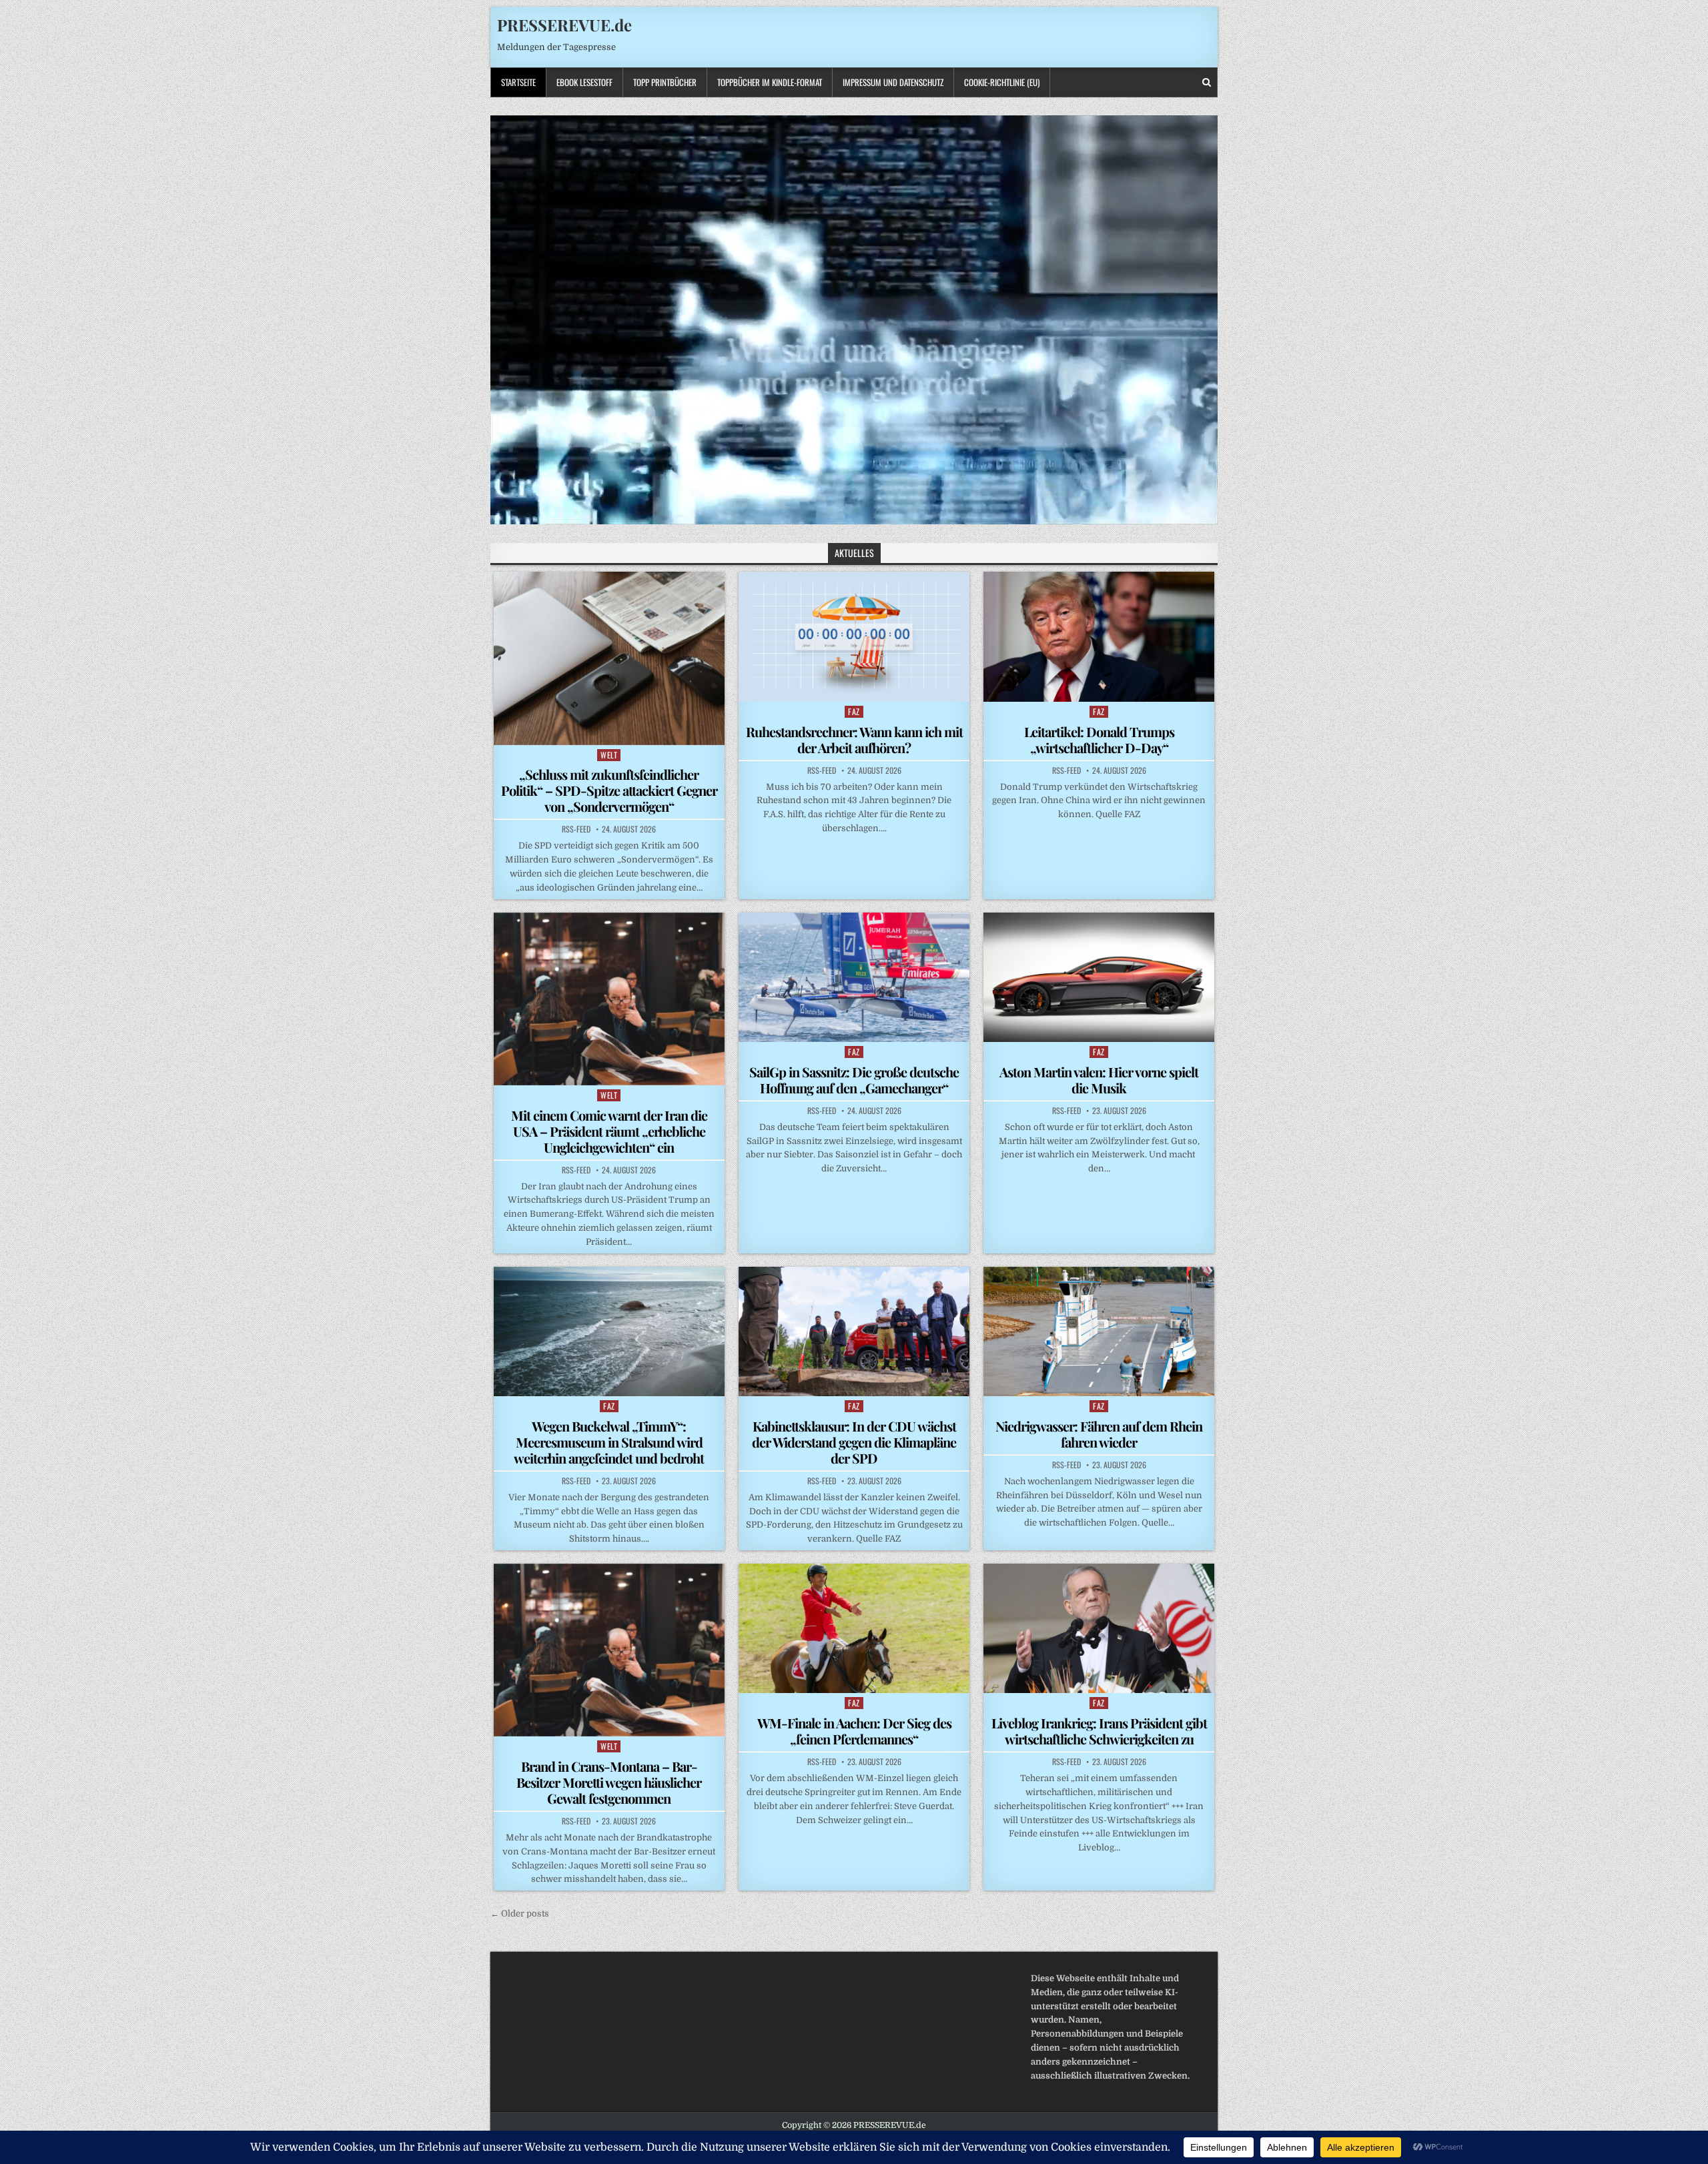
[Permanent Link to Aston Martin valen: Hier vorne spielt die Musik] (1099, 977)
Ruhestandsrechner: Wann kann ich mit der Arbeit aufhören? (854, 739)
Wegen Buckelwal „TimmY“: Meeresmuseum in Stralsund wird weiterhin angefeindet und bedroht (609, 1442)
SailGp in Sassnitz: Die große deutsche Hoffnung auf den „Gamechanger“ (854, 1080)
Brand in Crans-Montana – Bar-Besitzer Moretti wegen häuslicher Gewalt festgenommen (609, 1782)
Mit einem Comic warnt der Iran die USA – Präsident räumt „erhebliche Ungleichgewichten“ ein (609, 1131)
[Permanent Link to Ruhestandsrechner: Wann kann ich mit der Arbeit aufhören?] (854, 636)
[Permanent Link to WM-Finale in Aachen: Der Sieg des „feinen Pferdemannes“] (854, 1628)
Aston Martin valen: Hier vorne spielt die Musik (1099, 1080)
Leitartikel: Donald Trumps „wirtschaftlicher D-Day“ (1099, 739)
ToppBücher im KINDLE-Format (770, 82)
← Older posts (520, 1914)
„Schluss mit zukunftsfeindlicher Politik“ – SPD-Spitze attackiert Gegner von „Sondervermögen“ (609, 790)
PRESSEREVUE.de (564, 25)
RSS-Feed (576, 829)
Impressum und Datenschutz (893, 82)
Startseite (518, 82)
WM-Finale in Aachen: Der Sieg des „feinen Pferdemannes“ (854, 1731)
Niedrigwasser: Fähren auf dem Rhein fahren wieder (1099, 1434)
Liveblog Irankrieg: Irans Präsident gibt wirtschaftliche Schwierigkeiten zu (1099, 1731)
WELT (609, 755)
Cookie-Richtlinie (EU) (1002, 82)
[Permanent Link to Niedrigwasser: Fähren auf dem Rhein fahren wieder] (1099, 1331)
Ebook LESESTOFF (584, 82)
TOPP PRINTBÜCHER (665, 82)
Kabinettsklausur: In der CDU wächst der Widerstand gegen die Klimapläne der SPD (854, 1442)
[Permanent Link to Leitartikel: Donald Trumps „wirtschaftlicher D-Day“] (1099, 636)
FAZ (854, 711)
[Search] (1207, 82)
